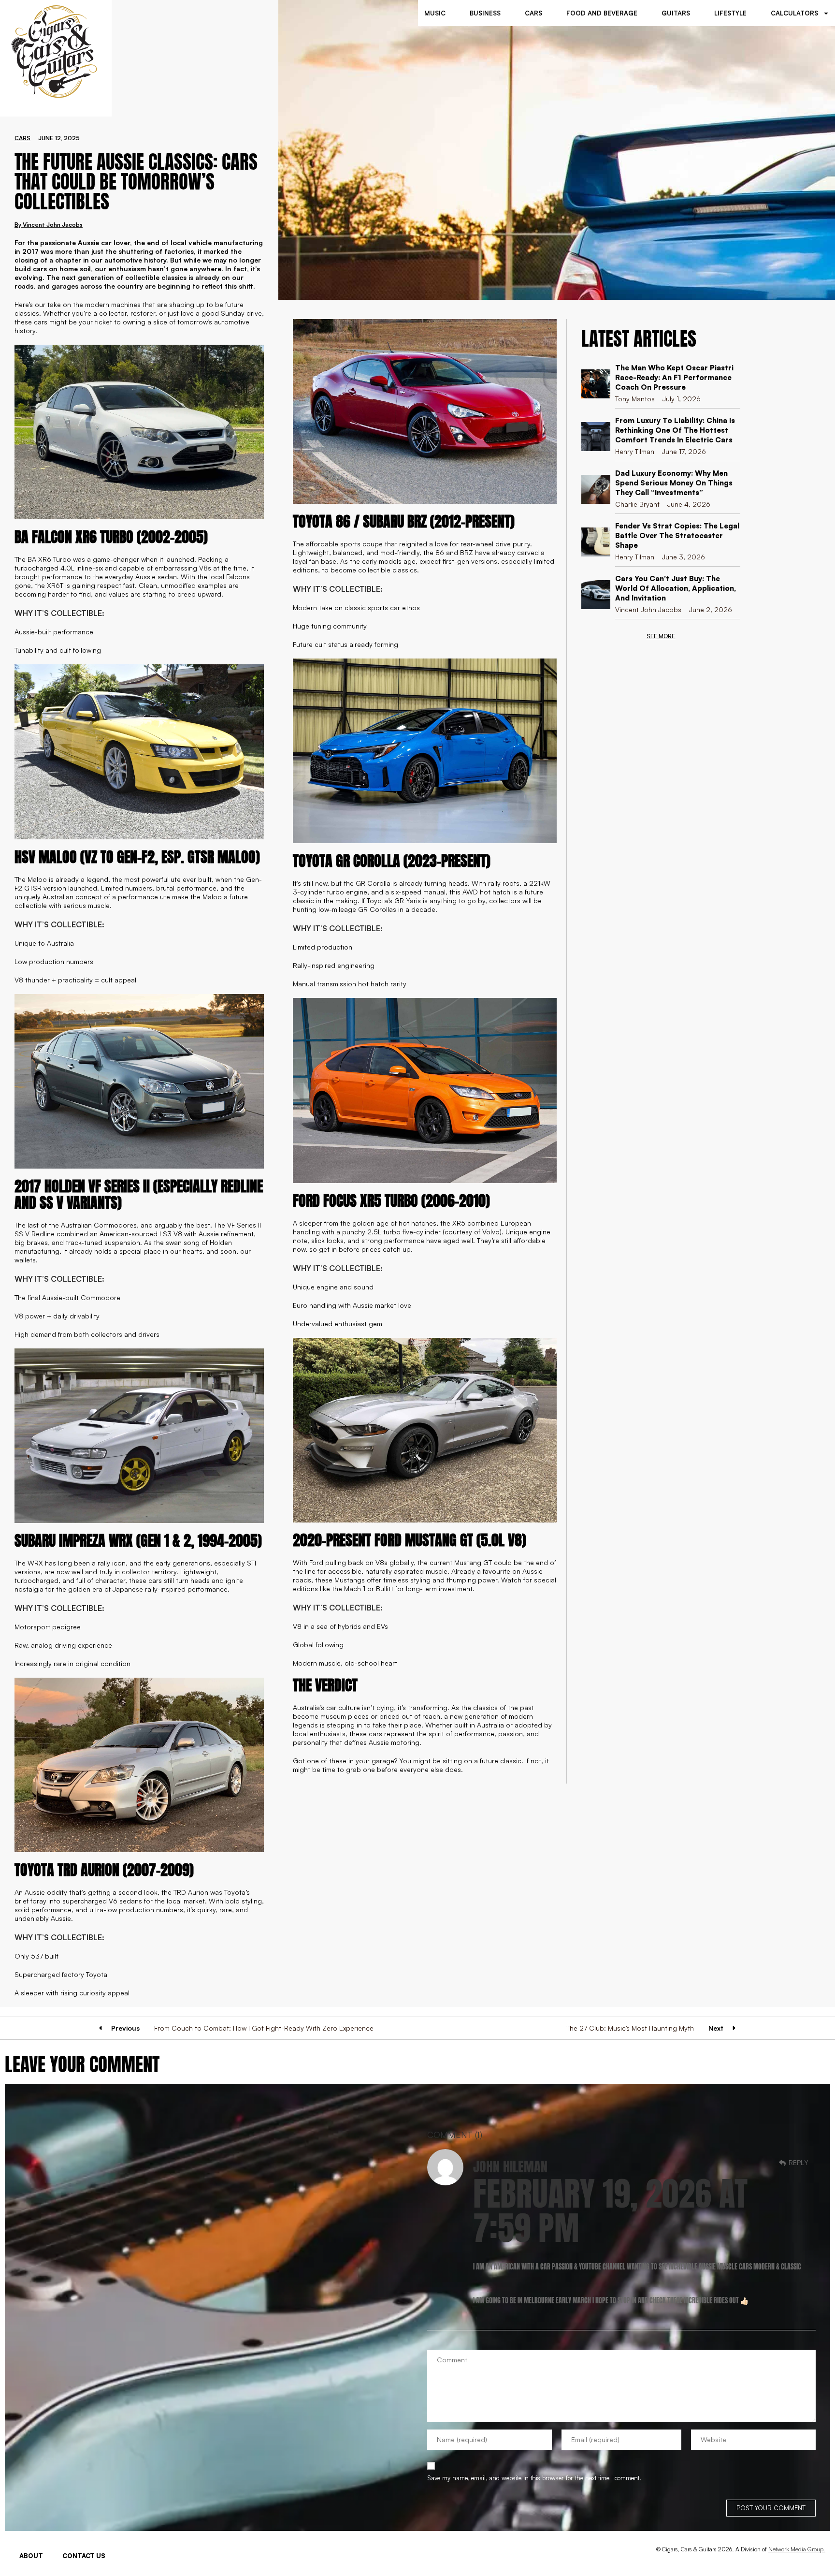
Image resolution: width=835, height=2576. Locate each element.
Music (435, 13)
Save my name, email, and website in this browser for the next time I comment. (534, 2478)
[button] (661, 636)
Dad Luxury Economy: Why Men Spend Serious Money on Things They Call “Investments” (674, 483)
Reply (799, 2162)
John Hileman (510, 2166)
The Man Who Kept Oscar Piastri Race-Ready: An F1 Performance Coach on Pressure (674, 377)
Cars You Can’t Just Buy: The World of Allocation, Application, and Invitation (676, 588)
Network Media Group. (797, 2549)
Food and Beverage (602, 13)
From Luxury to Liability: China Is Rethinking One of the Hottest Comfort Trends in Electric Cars (675, 430)
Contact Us (84, 2556)
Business (485, 13)
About (31, 2556)
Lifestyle (730, 13)
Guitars (676, 13)
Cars (533, 13)
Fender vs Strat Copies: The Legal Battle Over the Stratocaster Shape (677, 535)
